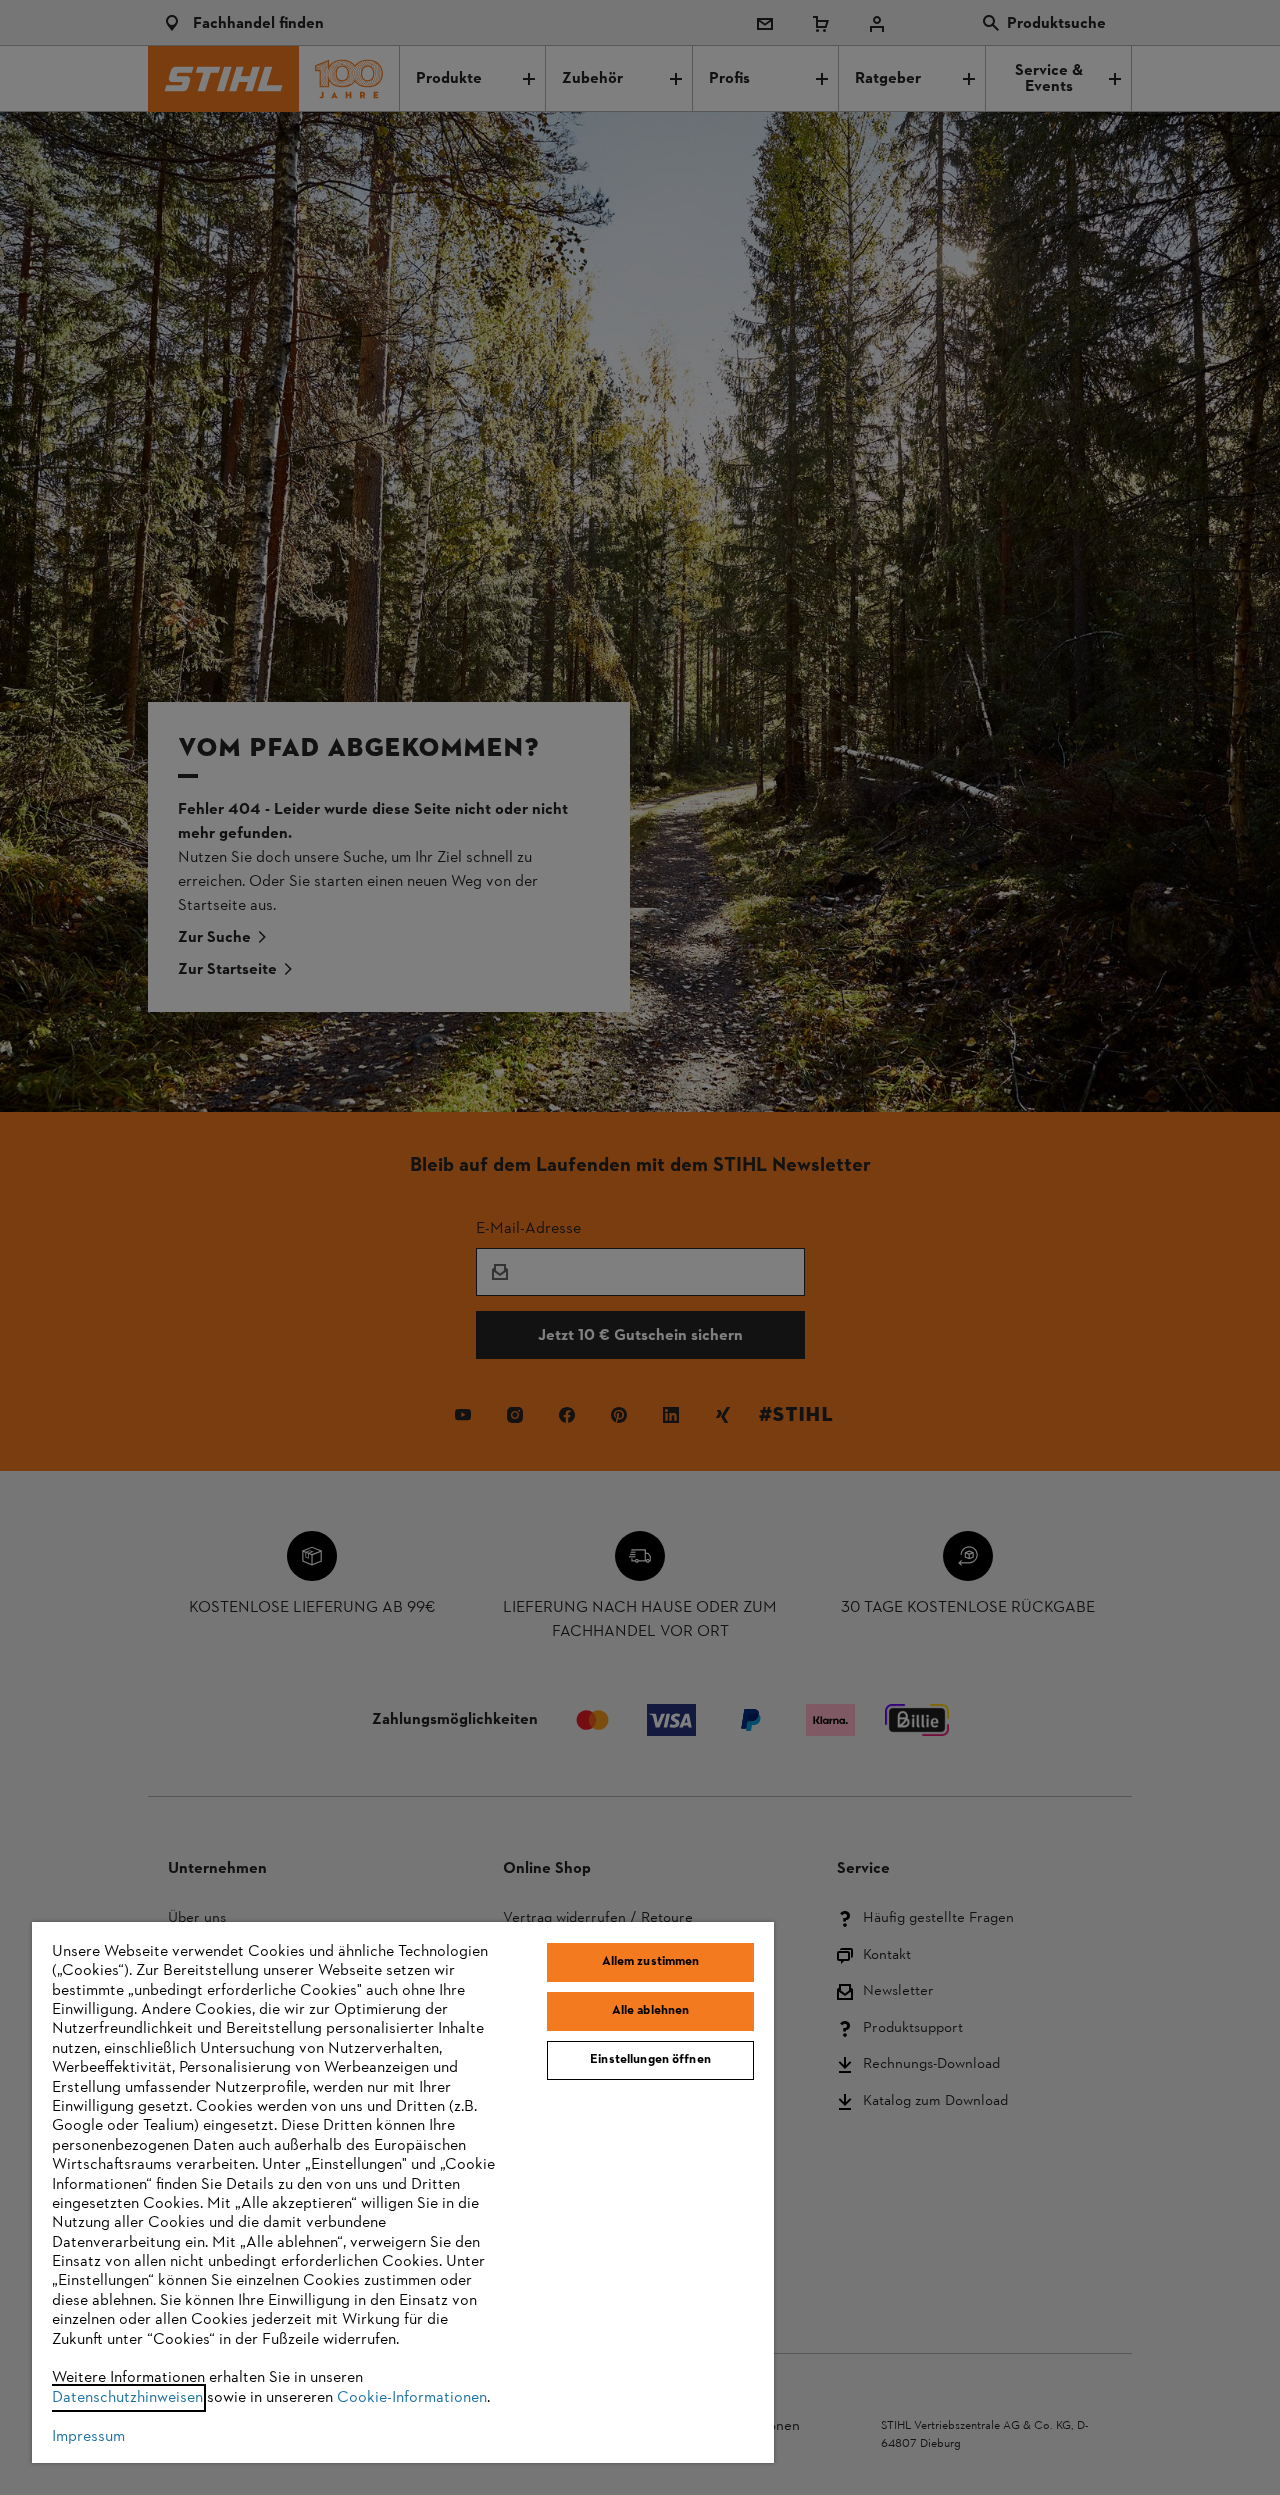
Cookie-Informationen (412, 2398)
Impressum (88, 2437)
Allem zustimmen (651, 1962)
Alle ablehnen (651, 2011)
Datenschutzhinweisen (127, 2398)
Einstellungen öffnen (650, 2060)
